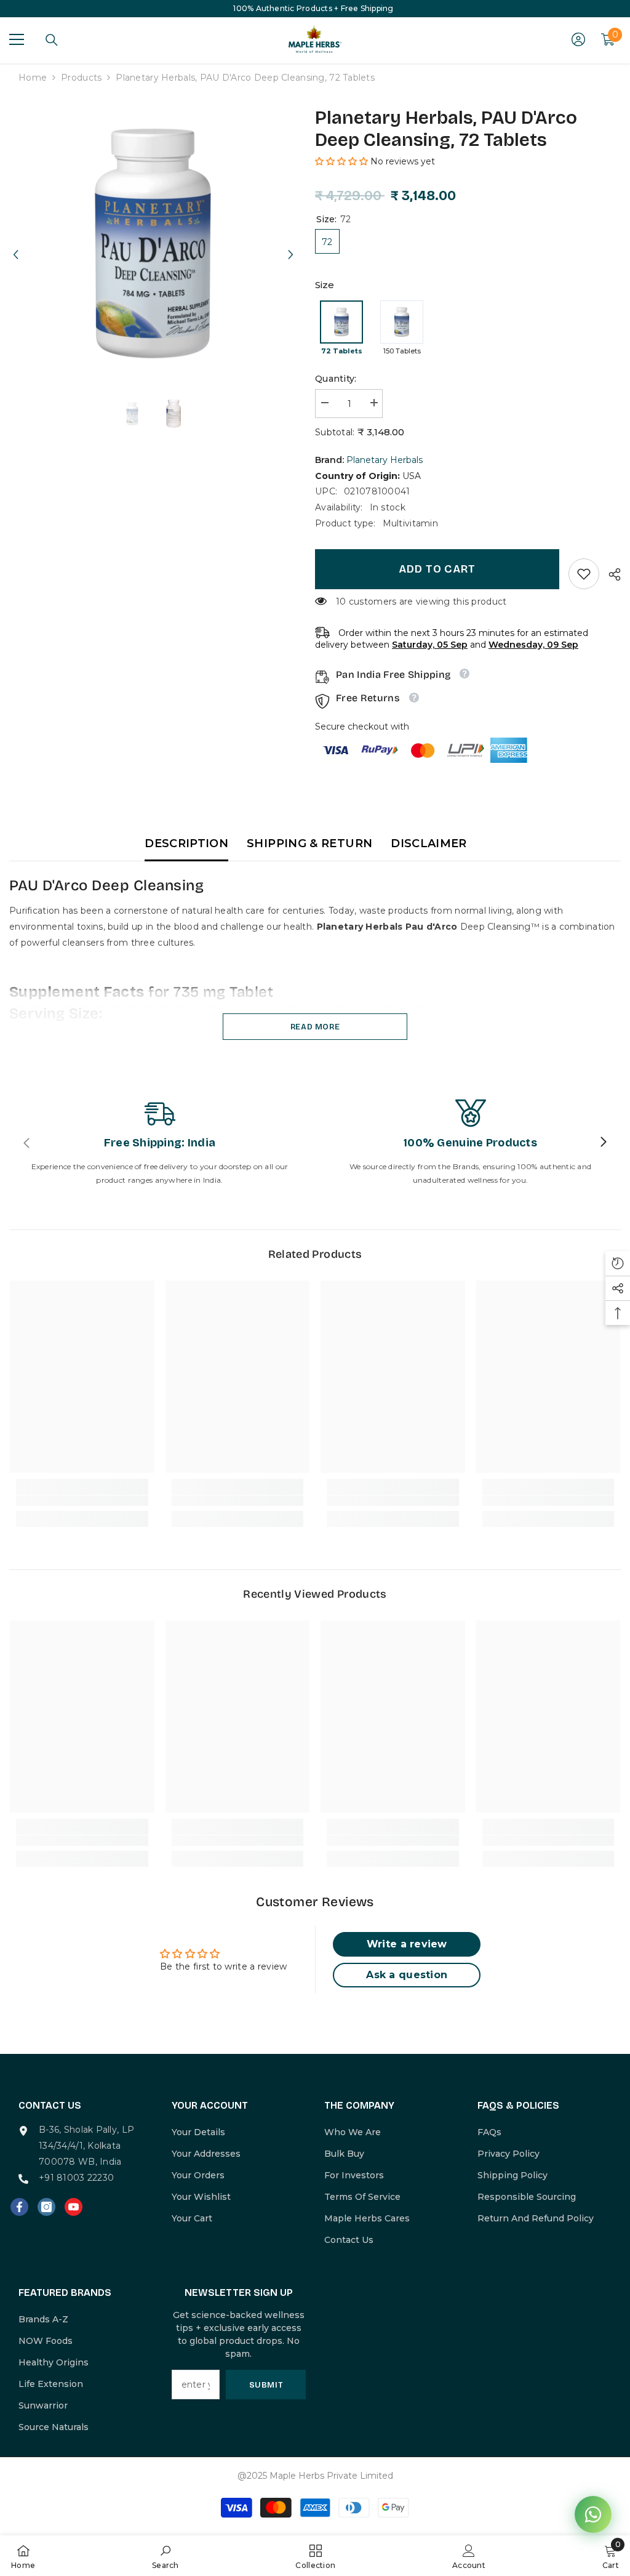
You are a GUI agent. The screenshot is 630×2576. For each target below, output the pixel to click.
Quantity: (336, 379)
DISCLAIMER (429, 843)
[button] (15, 243)
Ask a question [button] (407, 1975)
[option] (153, 244)
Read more (315, 1027)
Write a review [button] (407, 1944)
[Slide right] (603, 1143)
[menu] (17, 39)
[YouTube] (74, 2207)
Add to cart (437, 569)
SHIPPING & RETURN (309, 843)
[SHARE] (610, 574)
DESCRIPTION (186, 843)
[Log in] (578, 39)
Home (33, 78)
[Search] (52, 40)
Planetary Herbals (385, 460)
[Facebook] (19, 2207)
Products (81, 78)
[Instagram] (46, 2207)
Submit (266, 2385)
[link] (584, 574)
